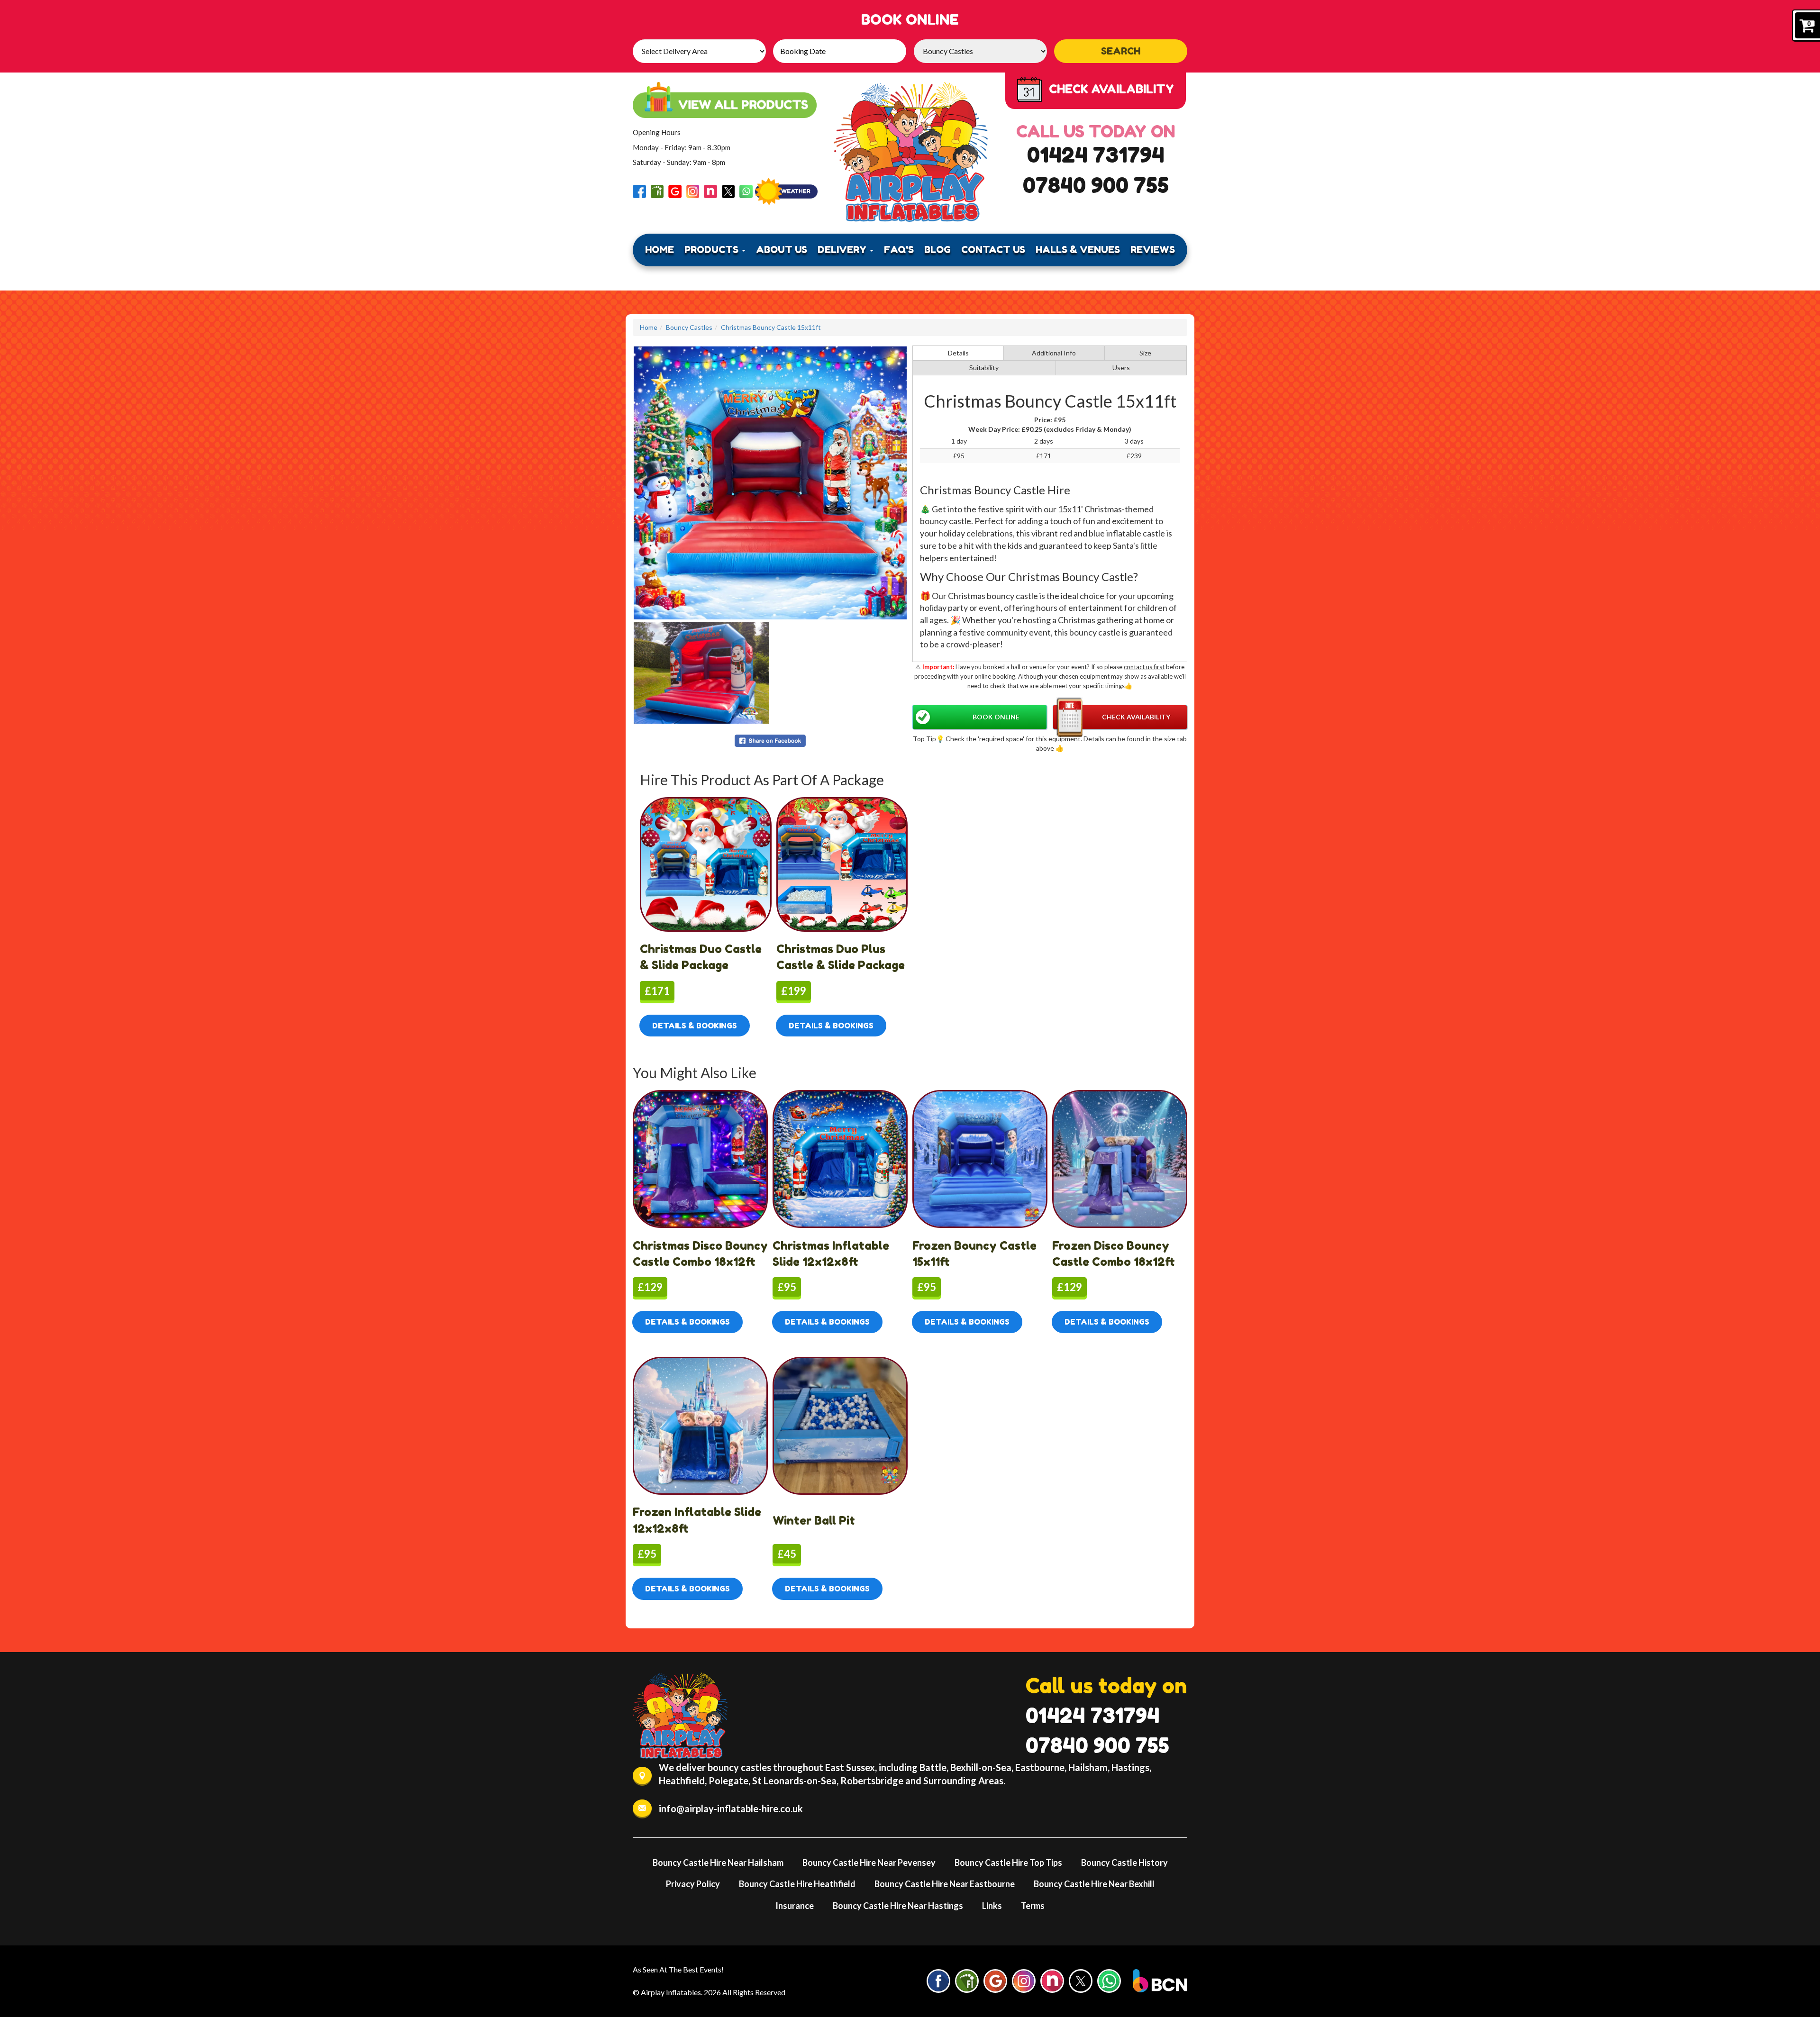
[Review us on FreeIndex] (657, 190)
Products (713, 250)
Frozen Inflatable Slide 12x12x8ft (697, 1520)
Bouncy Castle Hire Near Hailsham (718, 1863)
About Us (782, 250)
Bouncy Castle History (1124, 1863)
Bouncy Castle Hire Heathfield (797, 1884)
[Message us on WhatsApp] (746, 190)
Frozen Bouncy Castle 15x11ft (974, 1254)
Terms (1033, 1906)
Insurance (795, 1906)
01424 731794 (1096, 155)
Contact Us (993, 250)
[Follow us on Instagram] (693, 190)
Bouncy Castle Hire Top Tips (1008, 1863)
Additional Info (1054, 353)
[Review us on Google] (675, 190)
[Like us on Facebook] (639, 190)
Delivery (843, 250)
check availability (1111, 89)
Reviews (1153, 250)
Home (660, 250)
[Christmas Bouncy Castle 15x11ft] (770, 483)
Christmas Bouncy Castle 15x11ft (771, 327)
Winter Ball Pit (814, 1521)
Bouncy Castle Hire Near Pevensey (869, 1863)
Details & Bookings (695, 1026)
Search (1121, 51)
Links (992, 1906)
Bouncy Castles (689, 327)
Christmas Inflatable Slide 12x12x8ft (831, 1254)
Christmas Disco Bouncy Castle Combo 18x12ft (700, 1254)
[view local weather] (786, 191)
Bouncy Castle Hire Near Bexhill (1094, 1884)
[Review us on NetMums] (710, 190)
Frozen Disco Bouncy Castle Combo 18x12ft (1114, 1254)
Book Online (996, 717)
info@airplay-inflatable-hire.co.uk (731, 1808)
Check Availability (1136, 717)
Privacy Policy (693, 1884)
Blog (937, 250)
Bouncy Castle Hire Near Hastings (898, 1906)
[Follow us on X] (728, 190)
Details (958, 353)
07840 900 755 (1096, 185)
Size (1145, 353)
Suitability (984, 368)
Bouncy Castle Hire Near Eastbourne (945, 1884)
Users (1121, 368)
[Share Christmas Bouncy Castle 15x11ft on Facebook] (770, 740)
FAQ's (899, 250)
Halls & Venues (1078, 250)
